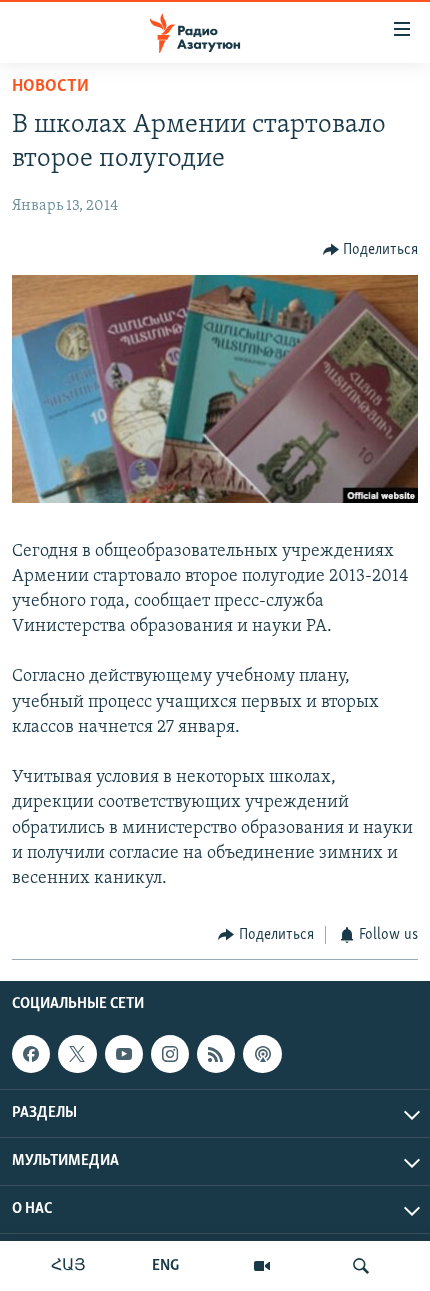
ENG (165, 1266)
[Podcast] (262, 1054)
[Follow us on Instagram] (170, 1054)
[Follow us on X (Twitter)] (77, 1054)
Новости (50, 87)
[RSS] (216, 1054)
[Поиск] (361, 1266)
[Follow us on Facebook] (31, 1054)
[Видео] (262, 1266)
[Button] (371, 250)
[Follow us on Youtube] (124, 1054)
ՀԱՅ (68, 1266)
